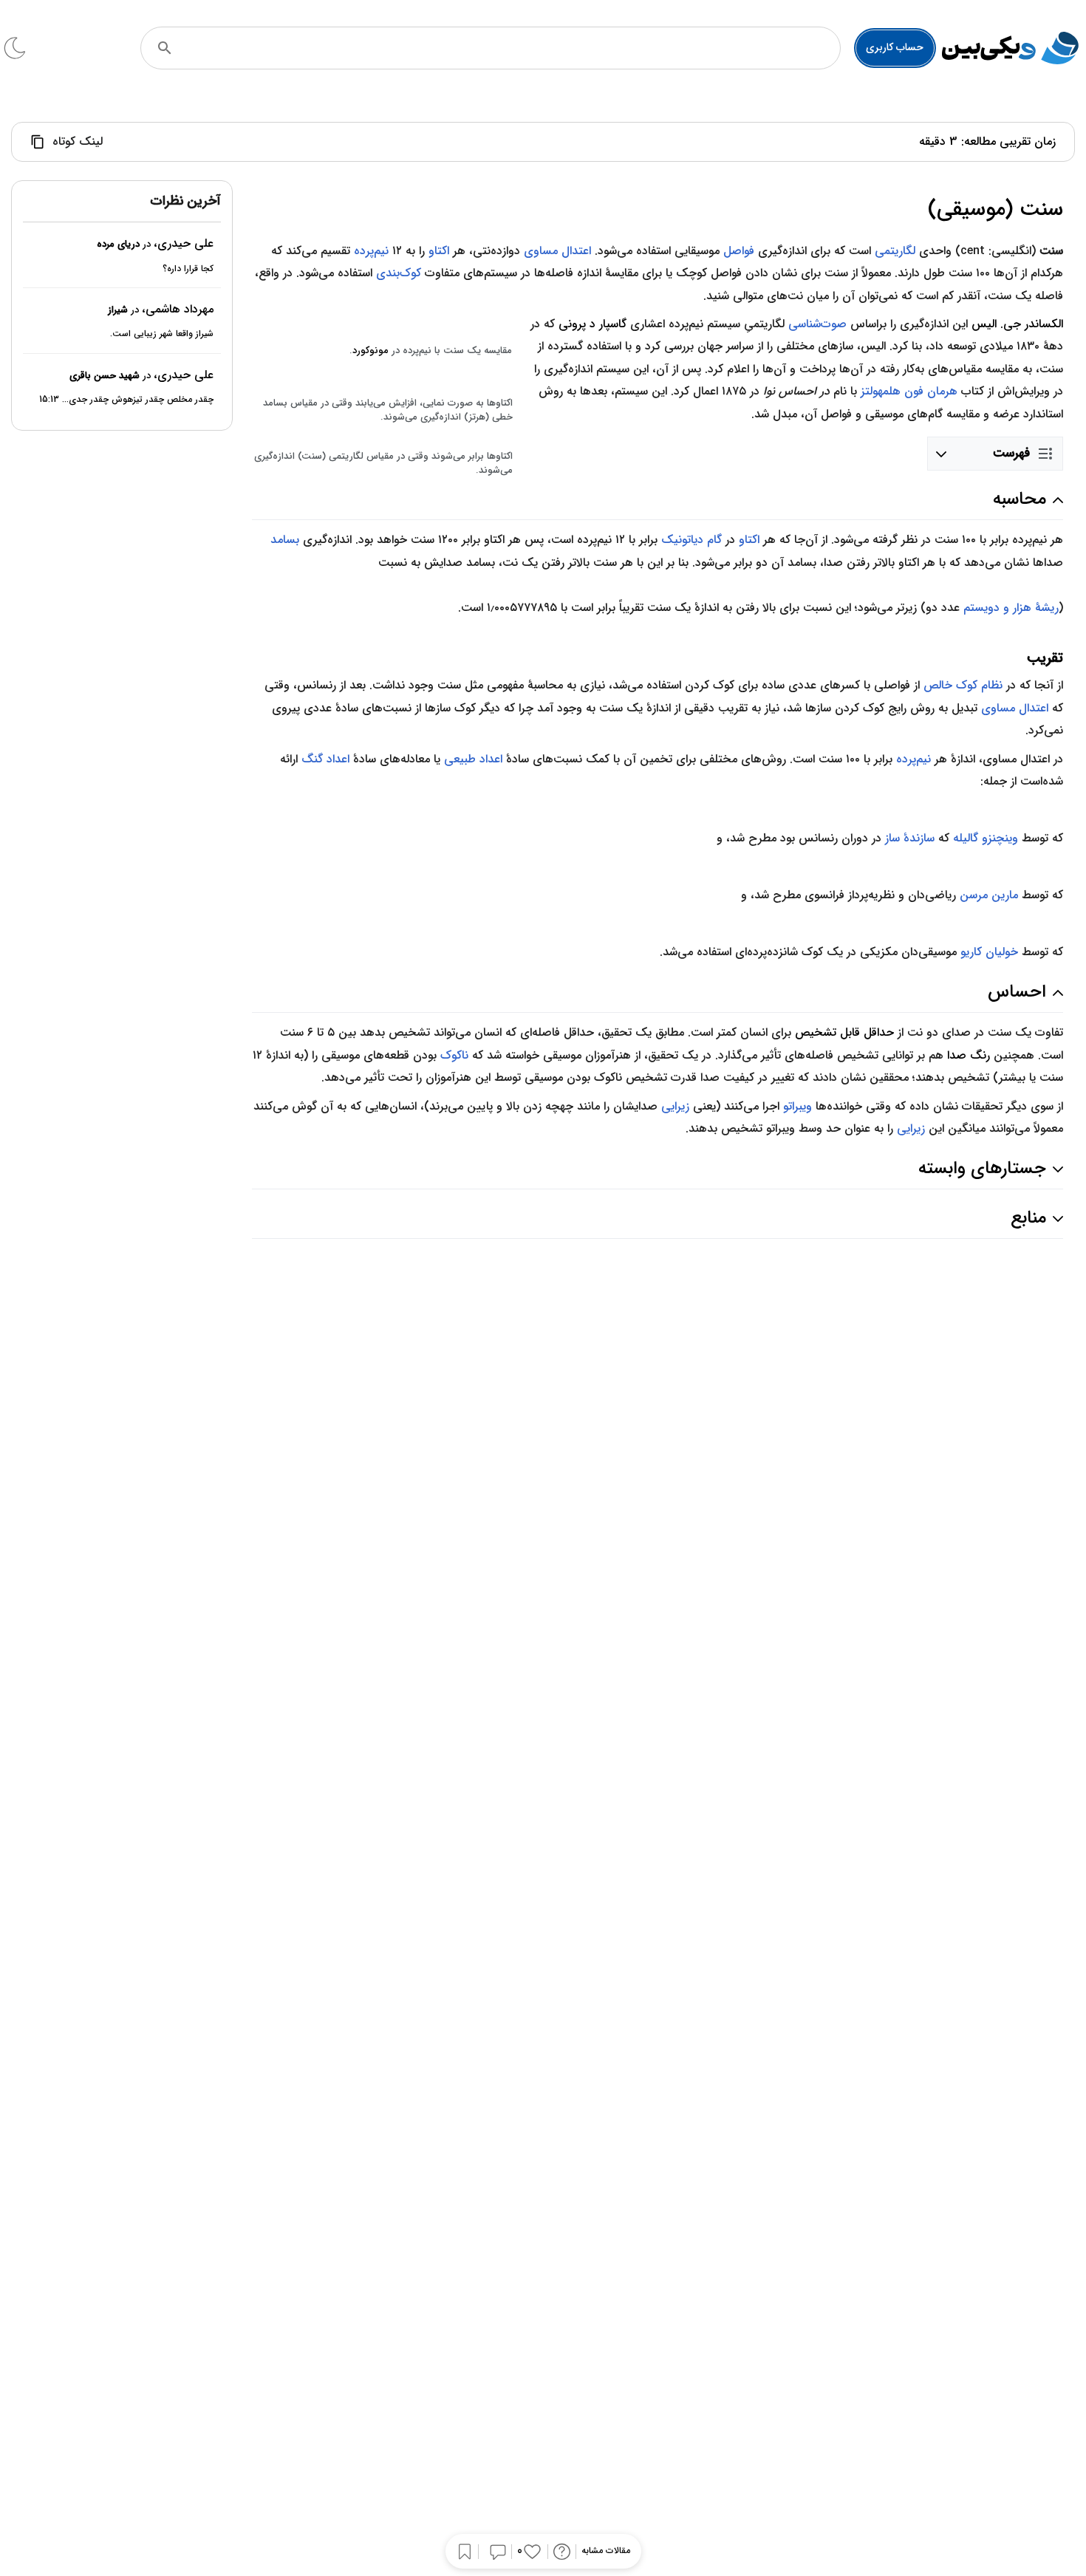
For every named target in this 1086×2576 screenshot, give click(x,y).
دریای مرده (118, 245)
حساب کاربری (895, 47)
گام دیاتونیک (691, 540)
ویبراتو (798, 1106)
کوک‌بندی (399, 273)
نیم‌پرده (371, 251)
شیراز (118, 310)
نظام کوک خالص (963, 685)
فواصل (739, 251)
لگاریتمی (895, 251)
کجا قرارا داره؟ (188, 269)
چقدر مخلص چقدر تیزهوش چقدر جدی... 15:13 (126, 400)
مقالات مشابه (606, 2551)
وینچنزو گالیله (986, 838)
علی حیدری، (184, 244)
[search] (165, 48)
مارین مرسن (989, 895)
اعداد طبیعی (473, 759)
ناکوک (454, 1055)
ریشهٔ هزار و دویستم (1011, 608)
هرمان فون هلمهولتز (909, 391)
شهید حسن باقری (105, 376)
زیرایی (675, 1106)
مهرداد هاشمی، (178, 309)
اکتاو (439, 251)
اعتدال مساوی (557, 251)
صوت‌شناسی (817, 324)
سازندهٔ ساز (910, 838)
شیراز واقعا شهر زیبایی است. (162, 334)
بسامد (285, 540)
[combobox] (510, 48)
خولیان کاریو (989, 952)
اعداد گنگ (325, 759)
